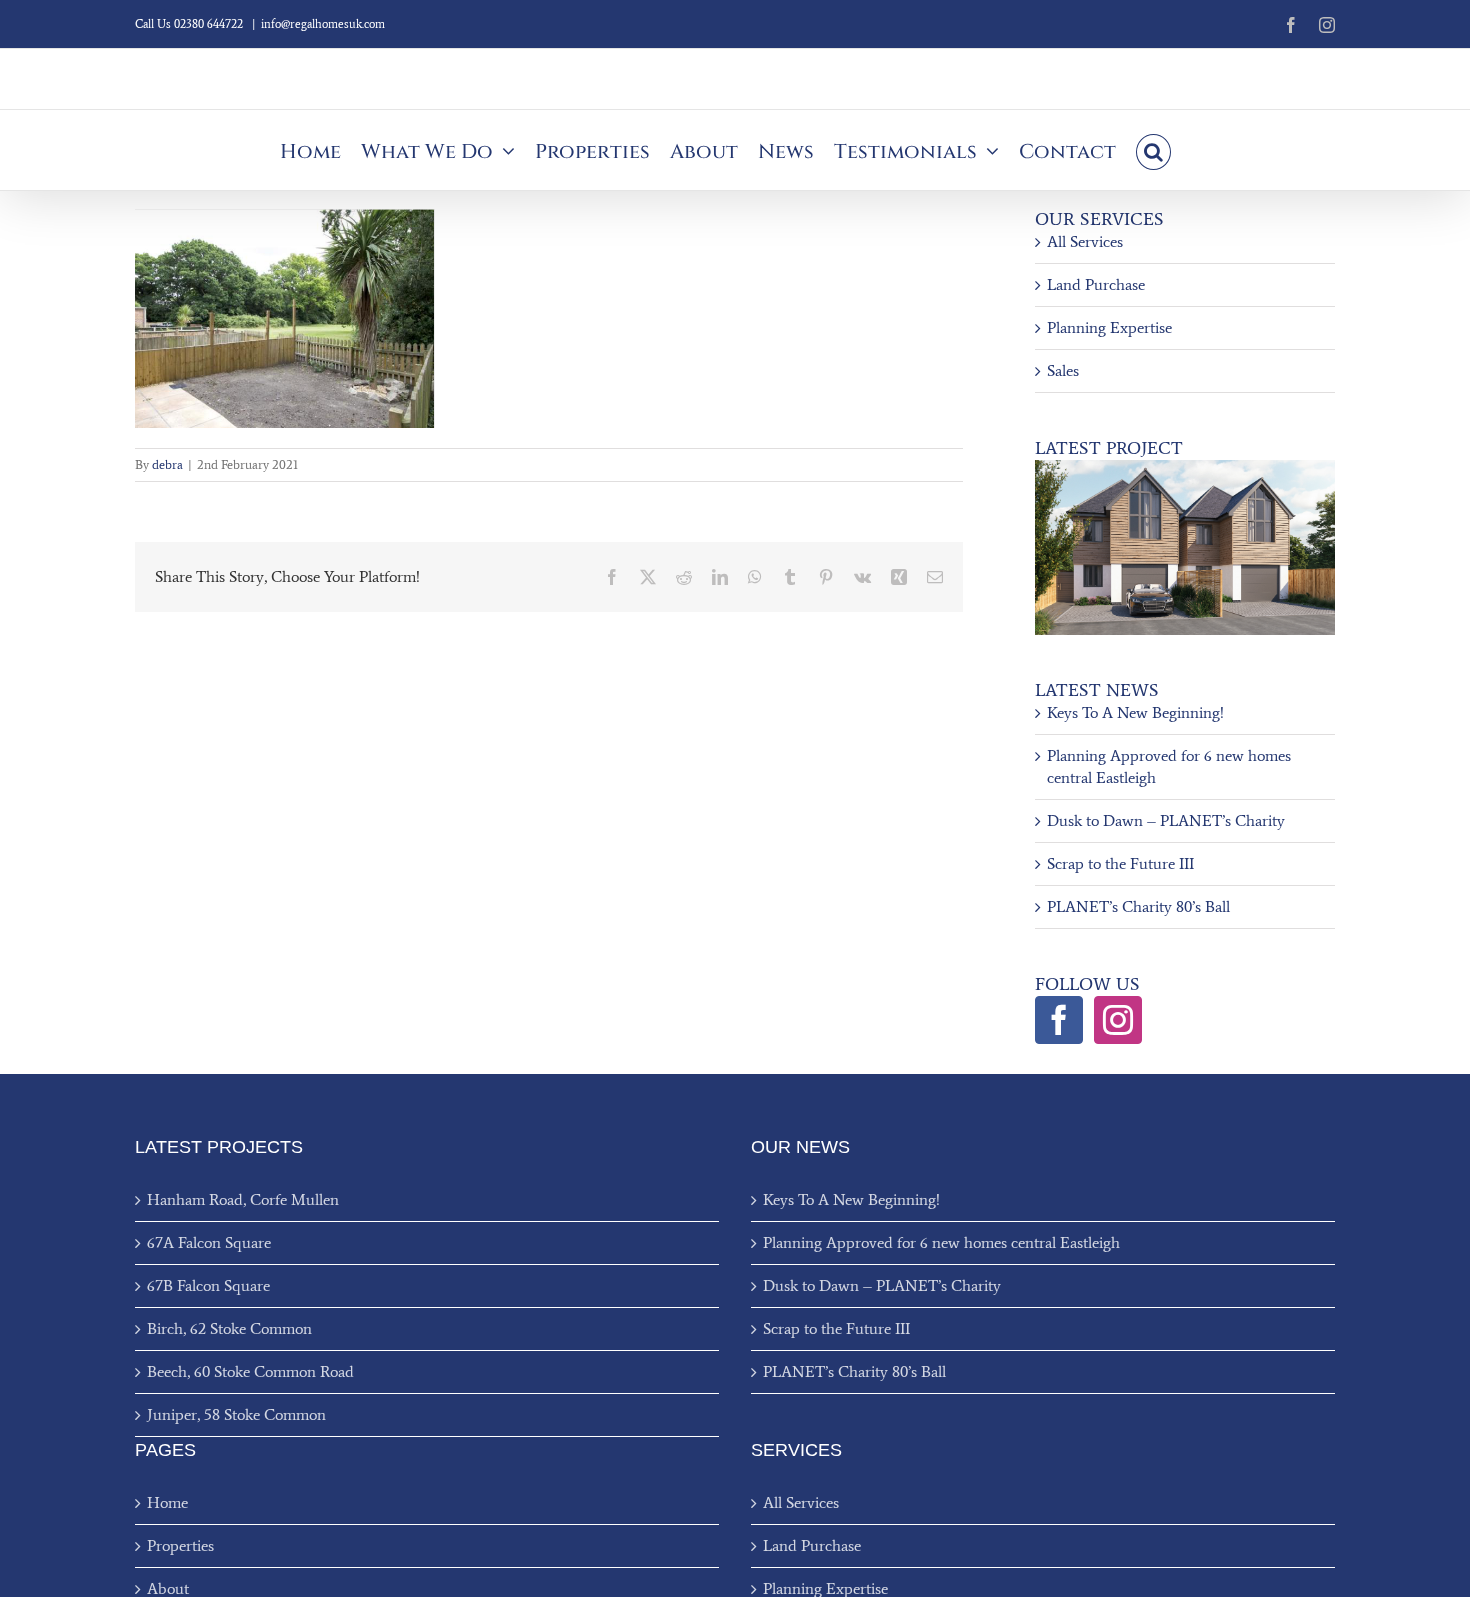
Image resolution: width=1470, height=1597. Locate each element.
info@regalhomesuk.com (323, 24)
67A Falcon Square (209, 1242)
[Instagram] (1118, 1020)
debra (167, 464)
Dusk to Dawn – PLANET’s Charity (1166, 820)
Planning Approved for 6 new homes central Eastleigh (941, 1242)
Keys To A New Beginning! (1135, 712)
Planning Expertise (1109, 327)
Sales (1063, 370)
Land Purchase (1096, 284)
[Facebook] (1059, 1020)
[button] (1153, 150)
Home (167, 1502)
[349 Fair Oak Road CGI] (1185, 467)
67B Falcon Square (208, 1285)
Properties (180, 1545)
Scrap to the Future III (1120, 863)
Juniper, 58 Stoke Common (236, 1414)
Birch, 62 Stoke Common (229, 1328)
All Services (1085, 241)
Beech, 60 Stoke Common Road (250, 1371)
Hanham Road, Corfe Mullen (243, 1199)
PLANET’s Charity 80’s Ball (1138, 906)
